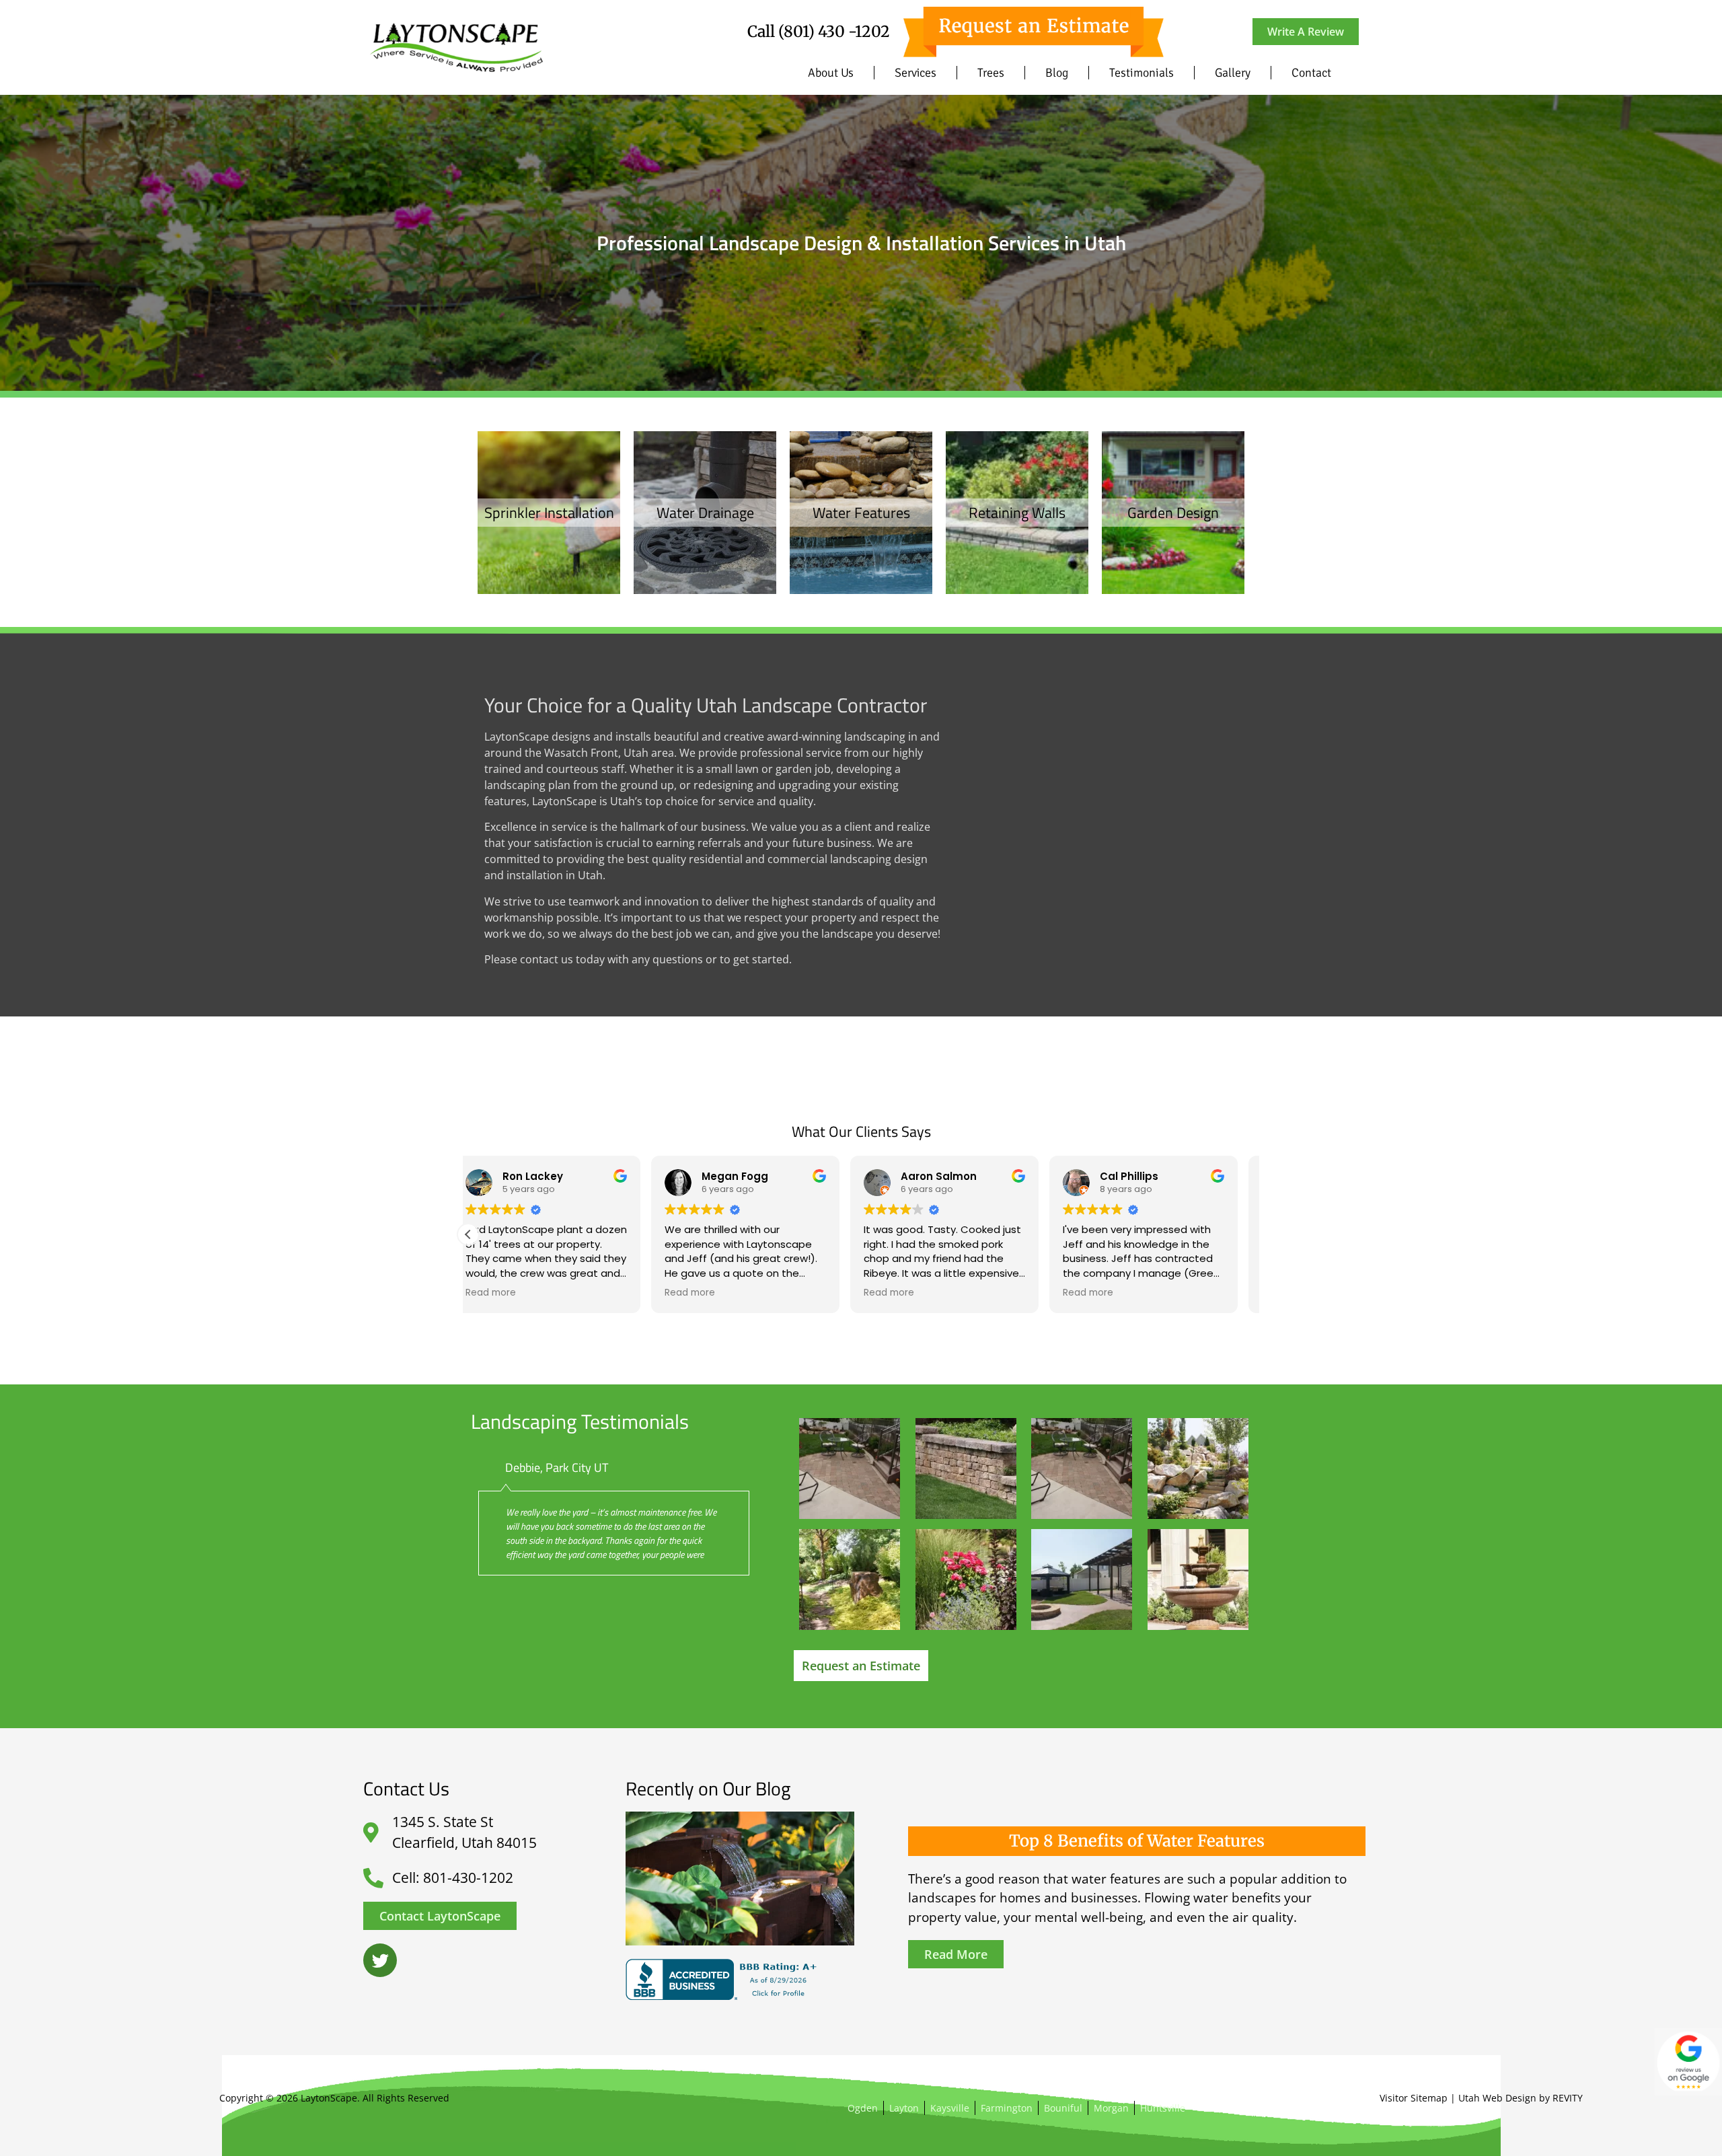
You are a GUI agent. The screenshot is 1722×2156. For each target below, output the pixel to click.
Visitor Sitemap (1414, 2098)
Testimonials (1141, 73)
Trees (991, 73)
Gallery (1233, 73)
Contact (1311, 73)
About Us (831, 73)
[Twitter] (380, 1960)
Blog (1057, 73)
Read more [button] (507, 1293)
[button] (468, 1234)
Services (915, 73)
